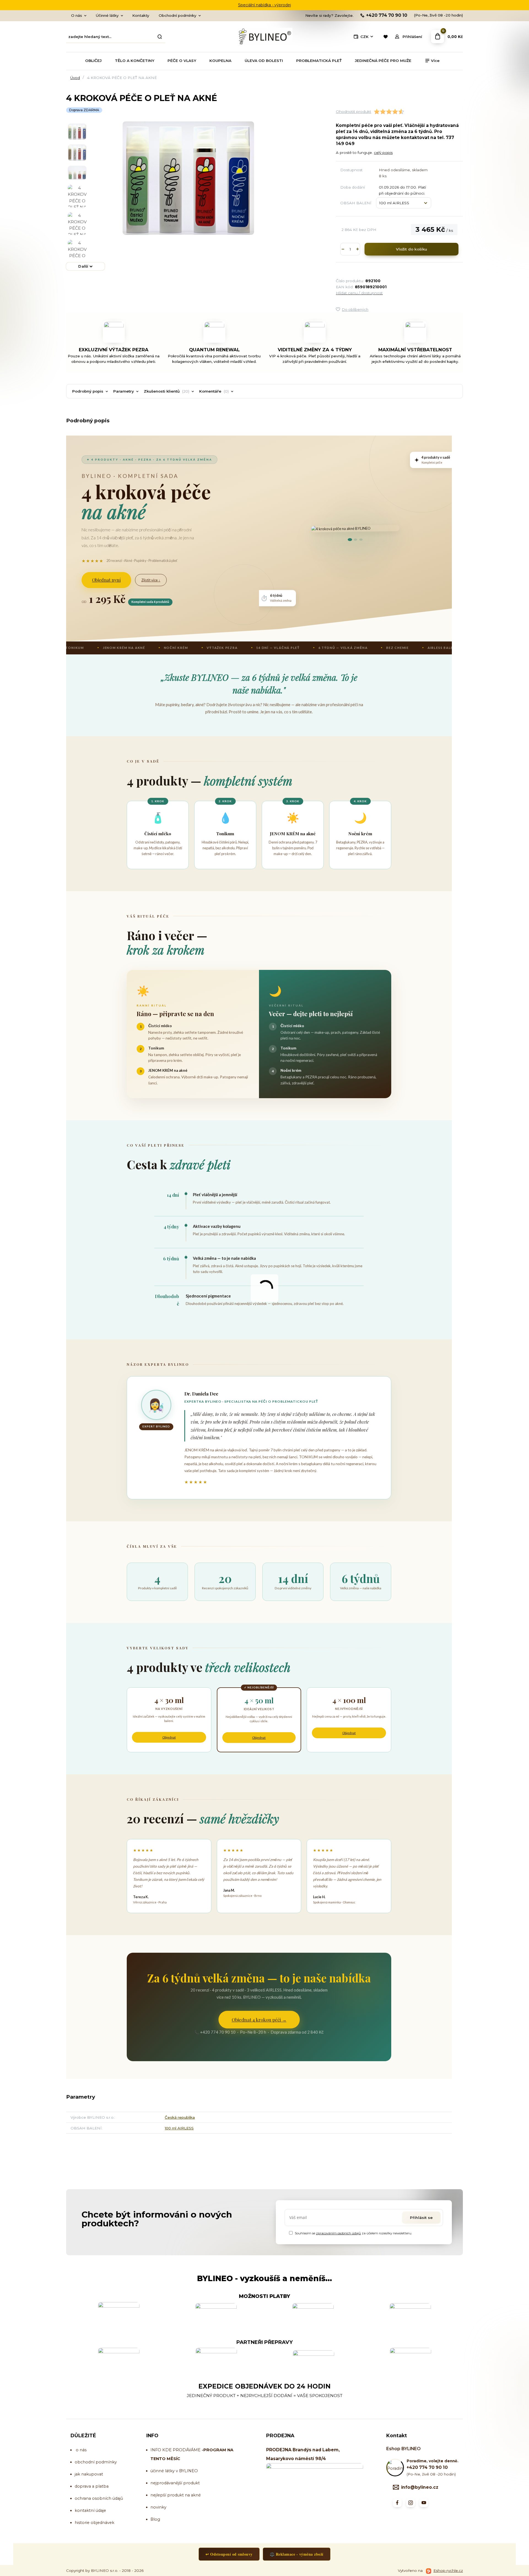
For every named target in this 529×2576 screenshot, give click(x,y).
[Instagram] (411, 2503)
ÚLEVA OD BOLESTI (264, 61)
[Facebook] (397, 2503)
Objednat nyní (106, 580)
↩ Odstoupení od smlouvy (229, 2554)
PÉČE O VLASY (182, 61)
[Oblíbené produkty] (385, 37)
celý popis (383, 153)
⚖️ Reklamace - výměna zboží (297, 2554)
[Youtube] (424, 2503)
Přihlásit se (421, 2218)
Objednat (169, 1737)
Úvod (75, 78)
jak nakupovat (89, 2474)
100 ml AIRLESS (179, 2128)
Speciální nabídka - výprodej (264, 5)
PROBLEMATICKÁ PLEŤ (319, 61)
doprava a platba (92, 2486)
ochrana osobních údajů (99, 2498)
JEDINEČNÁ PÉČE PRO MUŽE (383, 61)
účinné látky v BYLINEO (174, 2471)
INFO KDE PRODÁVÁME (176, 2450)
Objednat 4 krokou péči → (259, 2020)
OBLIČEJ (93, 61)
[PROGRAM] (201, 2450)
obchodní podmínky (96, 2462)
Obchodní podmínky (178, 15)
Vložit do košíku (412, 249)
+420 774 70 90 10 (387, 15)
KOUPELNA (220, 61)
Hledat (160, 37)
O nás (77, 15)
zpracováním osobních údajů (338, 2233)
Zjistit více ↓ (151, 580)
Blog (155, 2519)
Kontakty (141, 15)
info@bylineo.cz (420, 2487)
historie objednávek (95, 2523)
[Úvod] (265, 37)
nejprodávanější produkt (175, 2483)
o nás (81, 2450)
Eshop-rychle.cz (448, 2570)
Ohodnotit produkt (353, 111)
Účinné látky (107, 15)
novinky (158, 2507)
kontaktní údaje (90, 2510)
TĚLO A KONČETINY (135, 61)
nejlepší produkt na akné (176, 2495)
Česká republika (180, 2117)
